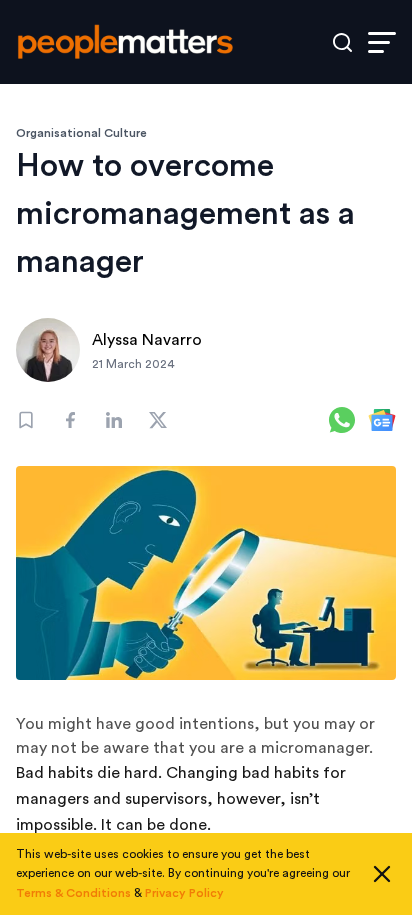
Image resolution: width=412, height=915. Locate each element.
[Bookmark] (26, 420)
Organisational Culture (81, 133)
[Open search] (342, 42)
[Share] (70, 420)
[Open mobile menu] (382, 42)
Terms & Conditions (73, 893)
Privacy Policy (184, 893)
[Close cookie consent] (382, 874)
